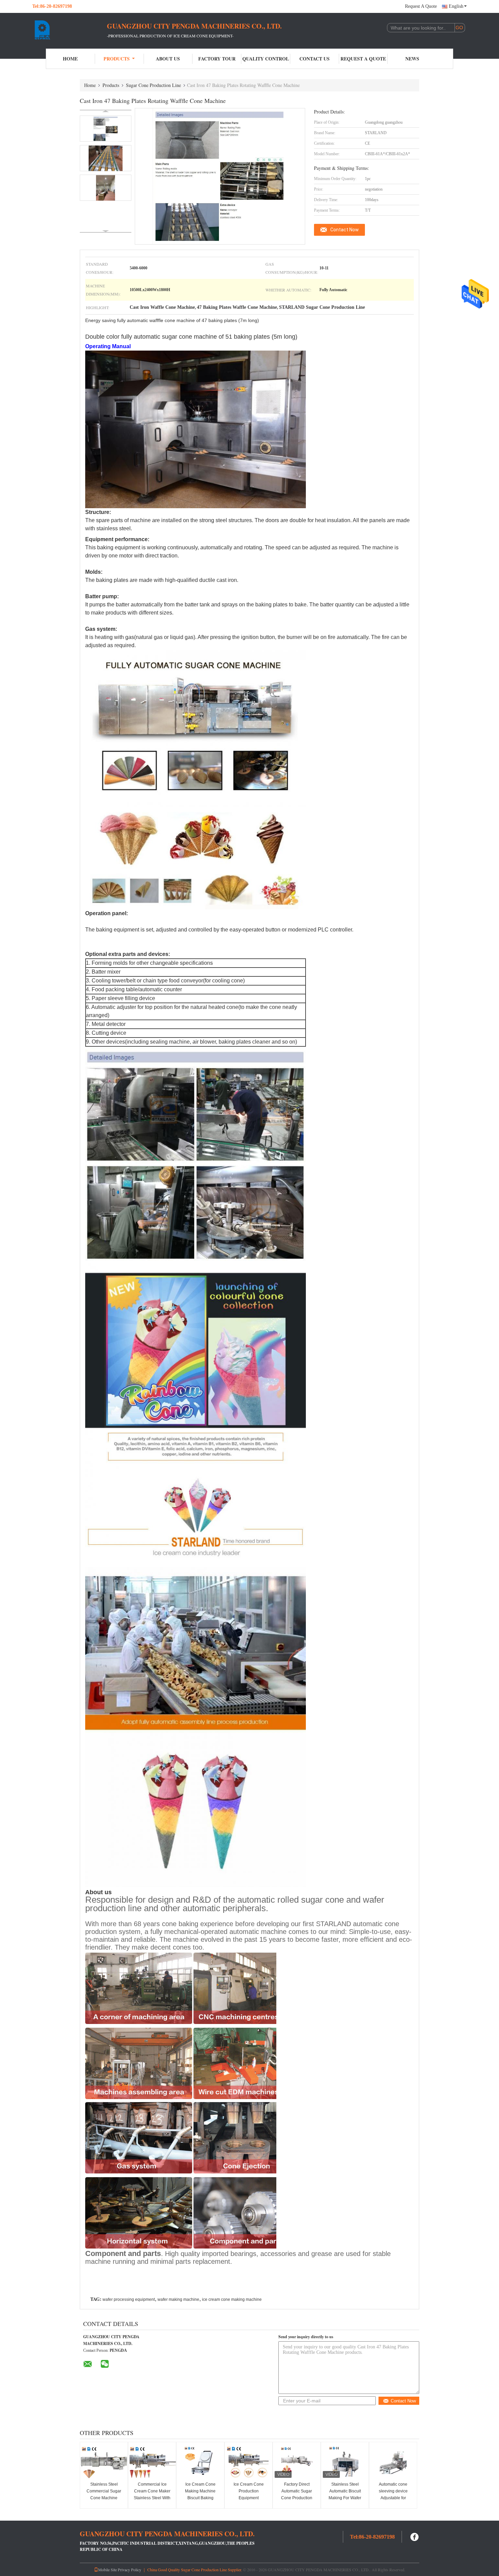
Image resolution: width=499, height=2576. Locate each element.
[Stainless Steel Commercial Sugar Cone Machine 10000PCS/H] (104, 2463)
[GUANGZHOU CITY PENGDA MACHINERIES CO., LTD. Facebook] (415, 2536)
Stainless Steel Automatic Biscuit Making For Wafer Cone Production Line (345, 2498)
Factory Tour (217, 59)
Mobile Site (107, 2570)
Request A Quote (421, 6)
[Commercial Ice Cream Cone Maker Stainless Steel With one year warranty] (152, 2463)
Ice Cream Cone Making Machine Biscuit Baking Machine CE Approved (200, 2498)
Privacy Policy (130, 2570)
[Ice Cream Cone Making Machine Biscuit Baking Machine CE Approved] (200, 2463)
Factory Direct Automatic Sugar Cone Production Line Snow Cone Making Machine (297, 2498)
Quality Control (266, 59)
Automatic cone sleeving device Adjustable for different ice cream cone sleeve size (393, 2498)
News (412, 59)
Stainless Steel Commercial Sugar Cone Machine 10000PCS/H (104, 2494)
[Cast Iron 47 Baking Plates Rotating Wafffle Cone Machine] (106, 129)
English (456, 6)
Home (70, 59)
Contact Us (315, 59)
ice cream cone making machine (232, 2299)
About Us (168, 59)
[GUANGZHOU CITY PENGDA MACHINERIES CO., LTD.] (70, 30)
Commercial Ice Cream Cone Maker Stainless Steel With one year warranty (152, 2494)
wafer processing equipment (129, 2299)
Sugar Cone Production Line (153, 85)
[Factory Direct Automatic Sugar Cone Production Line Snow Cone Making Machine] (297, 2463)
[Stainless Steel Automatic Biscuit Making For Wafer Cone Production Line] (345, 2463)
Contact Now (345, 230)
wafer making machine (178, 2299)
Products (117, 59)
